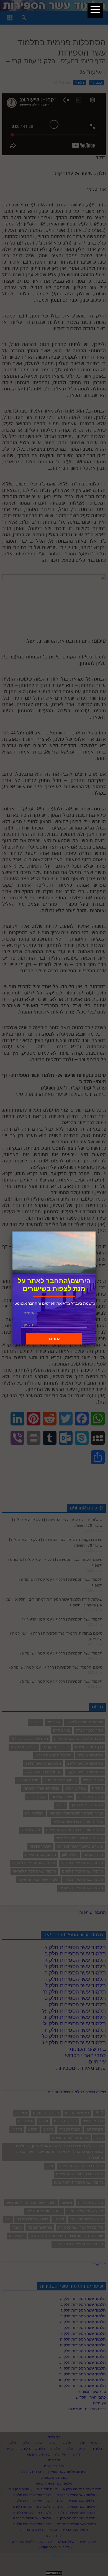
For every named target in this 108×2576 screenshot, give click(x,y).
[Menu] (95, 10)
